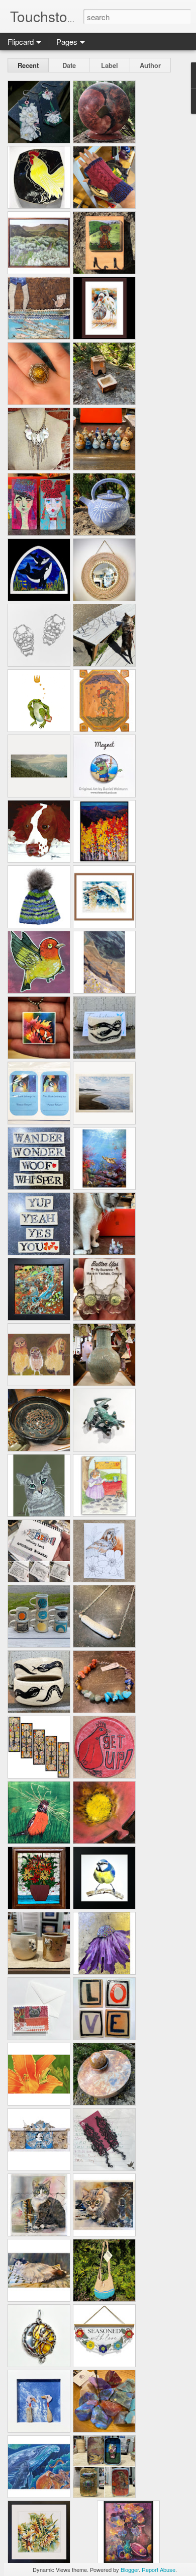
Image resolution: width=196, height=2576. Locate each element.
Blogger (130, 2569)
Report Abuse (159, 2569)
